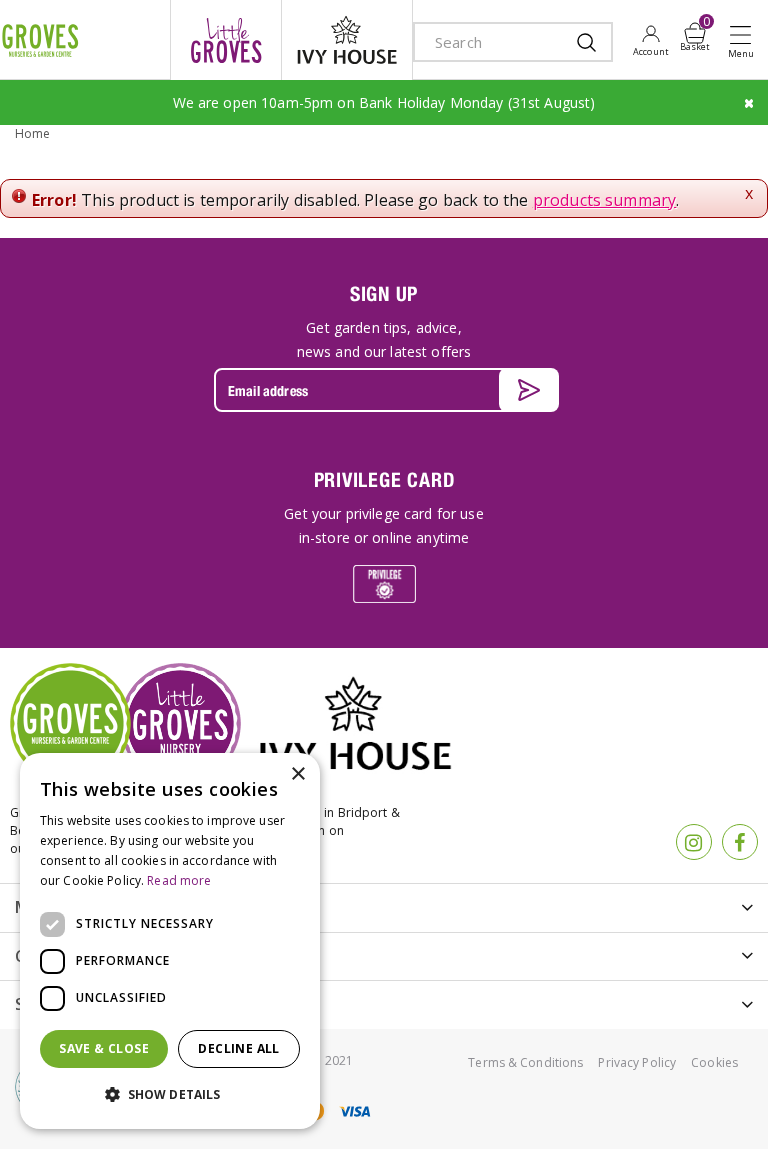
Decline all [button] (238, 1048)
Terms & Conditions (525, 1062)
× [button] (297, 774)
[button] (170, 1095)
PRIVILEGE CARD (384, 479)
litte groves (226, 40)
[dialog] (170, 941)
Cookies (714, 1062)
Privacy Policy (637, 1062)
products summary (605, 200)
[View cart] (695, 33)
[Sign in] (650, 40)
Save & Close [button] (104, 1048)
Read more (179, 880)
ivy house (347, 40)
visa (354, 1111)
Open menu (745, 41)
